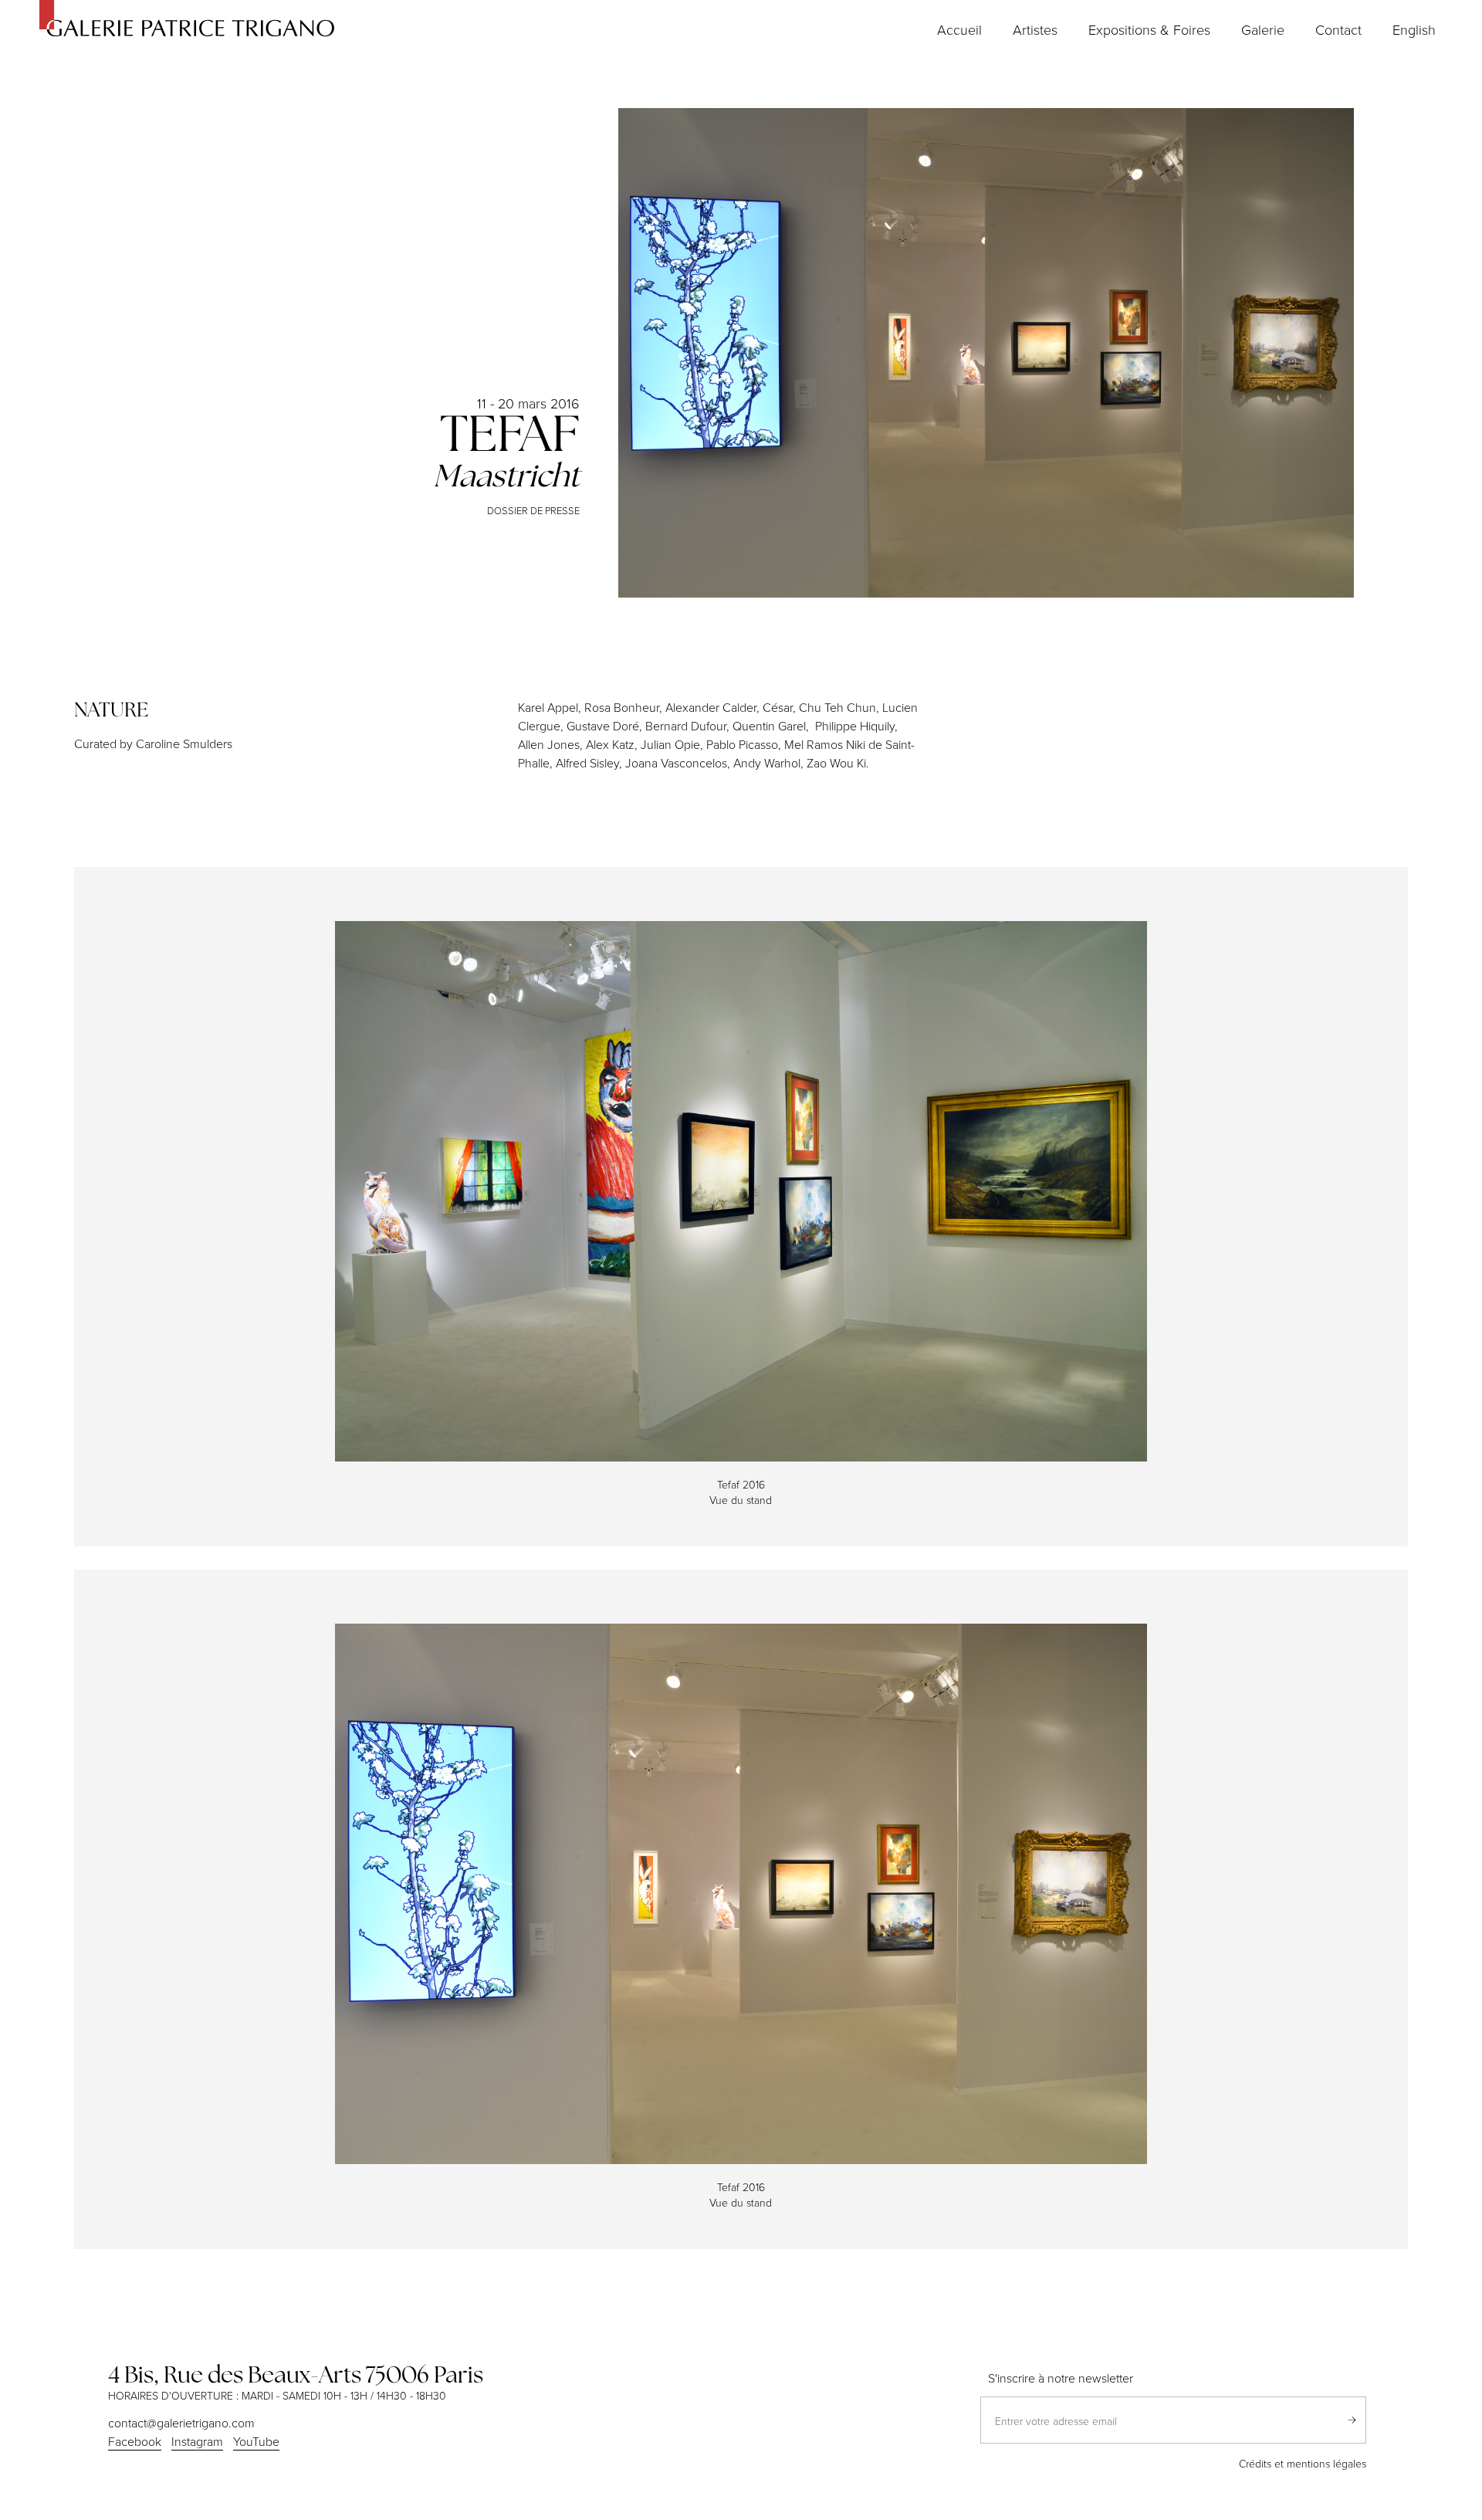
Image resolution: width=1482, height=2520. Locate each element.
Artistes (1035, 29)
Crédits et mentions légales (1303, 2463)
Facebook (135, 2441)
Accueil (959, 29)
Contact (1338, 29)
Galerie (1263, 29)
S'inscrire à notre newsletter (1061, 2378)
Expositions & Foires (1149, 29)
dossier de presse (533, 510)
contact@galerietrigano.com (181, 2423)
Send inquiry (1352, 2420)
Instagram (197, 2441)
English (1414, 29)
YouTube (256, 2441)
